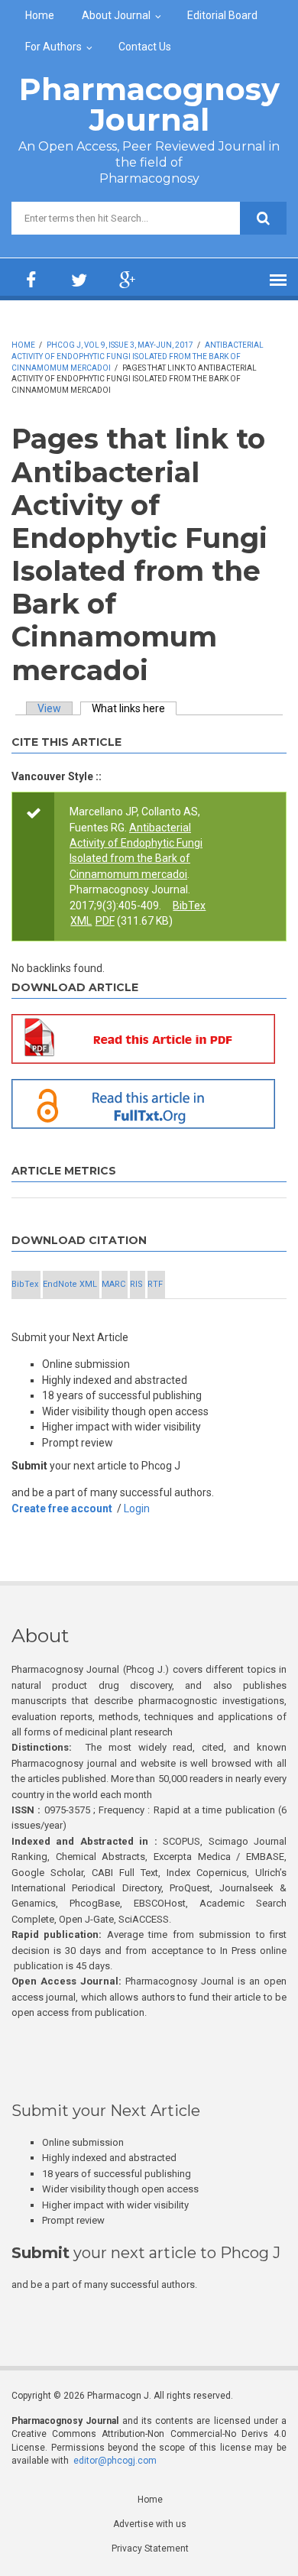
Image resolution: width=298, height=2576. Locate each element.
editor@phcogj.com (115, 2461)
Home (40, 15)
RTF (155, 1284)
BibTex (189, 906)
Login (137, 1508)
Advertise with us (150, 2524)
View (49, 708)
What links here (134, 708)
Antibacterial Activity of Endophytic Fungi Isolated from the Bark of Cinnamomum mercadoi (138, 356)
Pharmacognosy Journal (149, 104)
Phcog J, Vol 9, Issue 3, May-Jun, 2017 (120, 345)
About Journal (116, 15)
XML (81, 921)
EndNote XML (70, 1284)
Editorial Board (222, 15)
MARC (113, 1284)
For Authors (53, 47)
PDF (105, 921)
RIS (136, 1284)
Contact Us (145, 47)
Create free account (62, 1508)
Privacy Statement (150, 2548)
